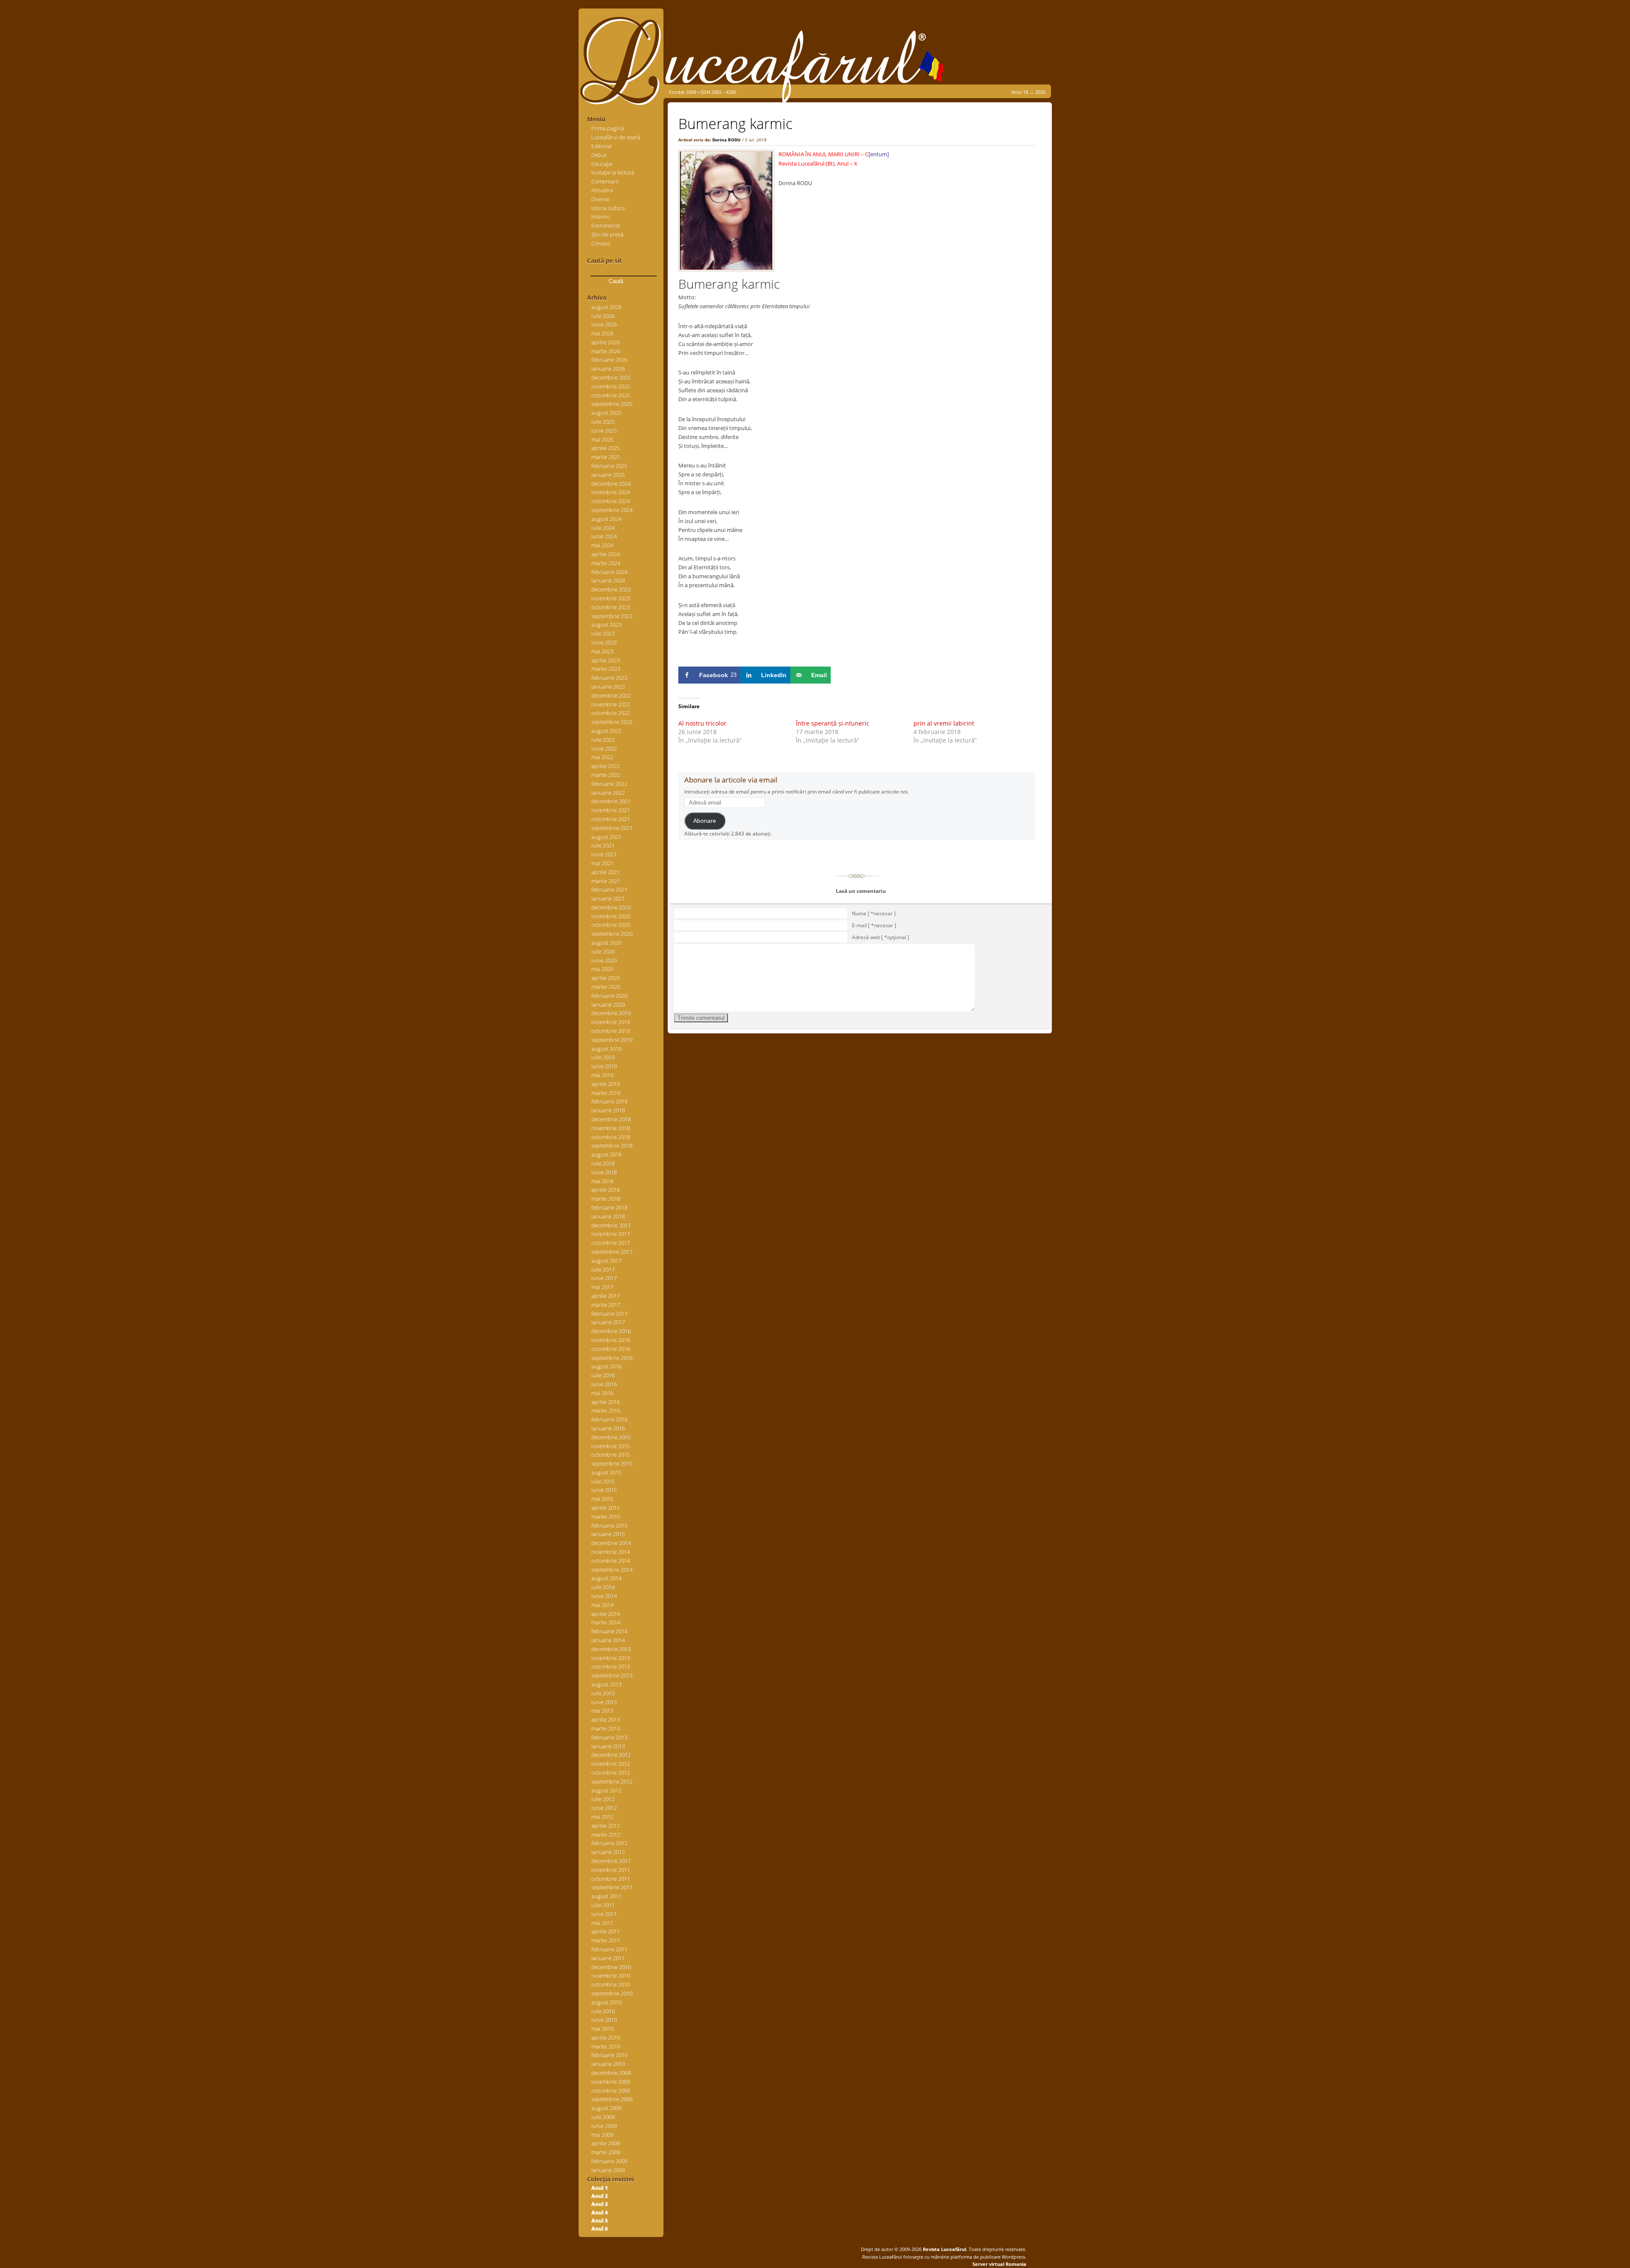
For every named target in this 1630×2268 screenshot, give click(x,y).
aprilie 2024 (606, 554)
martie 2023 (606, 669)
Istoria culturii (608, 208)
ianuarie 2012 (608, 1852)
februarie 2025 (609, 466)
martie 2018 (606, 1199)
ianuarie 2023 (608, 687)
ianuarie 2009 (608, 2170)
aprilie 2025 (606, 448)
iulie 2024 (603, 528)
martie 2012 (606, 1835)
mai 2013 (602, 1711)
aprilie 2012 (606, 1826)
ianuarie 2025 (608, 475)
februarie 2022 (609, 784)
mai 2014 (602, 1605)
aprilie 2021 (606, 872)
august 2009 (606, 2108)
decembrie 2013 (611, 1649)
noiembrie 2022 (611, 704)
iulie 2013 (603, 1693)
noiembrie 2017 (611, 1234)
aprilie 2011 (606, 1931)
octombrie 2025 (611, 395)
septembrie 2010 (612, 1993)
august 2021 (606, 837)
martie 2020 (606, 987)
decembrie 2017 (611, 1225)
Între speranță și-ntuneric (833, 723)
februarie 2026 (609, 360)
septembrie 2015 (612, 1463)
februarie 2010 (609, 2055)
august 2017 (606, 1261)
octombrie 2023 (611, 607)
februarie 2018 (609, 1207)
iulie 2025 (603, 422)
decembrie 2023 (611, 589)
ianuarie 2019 (608, 1110)
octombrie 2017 (611, 1243)
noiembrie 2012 (611, 1764)
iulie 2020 (603, 951)
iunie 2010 (604, 2020)
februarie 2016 (609, 1419)
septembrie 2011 (612, 1887)
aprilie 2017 (606, 1296)
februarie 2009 (609, 2161)
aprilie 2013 (606, 1719)
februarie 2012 (609, 1843)
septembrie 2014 (612, 1570)
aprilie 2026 (606, 342)
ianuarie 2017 (608, 1322)
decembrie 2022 (611, 695)
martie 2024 (606, 563)
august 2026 (606, 307)
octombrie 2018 (611, 1137)
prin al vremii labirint (944, 723)
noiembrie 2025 (611, 386)
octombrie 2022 (611, 713)
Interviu (601, 217)
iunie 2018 (604, 1172)
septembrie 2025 (612, 404)
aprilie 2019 (606, 1084)
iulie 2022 (603, 740)
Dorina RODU (726, 140)
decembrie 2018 (611, 1119)
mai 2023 (602, 651)
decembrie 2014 (611, 1543)
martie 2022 (606, 775)
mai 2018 (602, 1181)
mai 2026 (602, 333)
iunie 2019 (604, 1066)
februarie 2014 (609, 1631)
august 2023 (606, 625)
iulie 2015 (603, 1481)
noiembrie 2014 (611, 1552)
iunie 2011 (604, 1914)
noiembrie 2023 (611, 598)
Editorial (601, 146)
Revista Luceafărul (944, 2249)
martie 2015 (606, 1517)
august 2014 (606, 1578)
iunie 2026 (604, 324)
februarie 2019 (609, 1101)
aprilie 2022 (606, 766)
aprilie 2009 (606, 2143)
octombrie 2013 (611, 1666)
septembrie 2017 (612, 1252)
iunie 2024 (604, 536)
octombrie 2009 (611, 2091)
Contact (601, 243)
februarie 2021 (609, 889)
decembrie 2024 (611, 484)
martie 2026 (606, 351)
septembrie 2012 (612, 1781)
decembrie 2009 (611, 2073)
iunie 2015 (604, 1490)
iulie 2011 (603, 1905)
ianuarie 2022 (608, 793)
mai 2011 (602, 1923)
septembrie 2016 (612, 1358)
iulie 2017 (603, 1269)
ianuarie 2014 (608, 1640)
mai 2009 (602, 2135)
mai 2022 (602, 757)
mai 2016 (602, 1393)
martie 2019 (606, 1093)
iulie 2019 (603, 1057)
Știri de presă (607, 234)
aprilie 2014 (606, 1614)
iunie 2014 (604, 1596)
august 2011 (606, 1896)
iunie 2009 (604, 2126)
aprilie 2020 (606, 978)
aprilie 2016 (606, 1402)
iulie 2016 (603, 1375)
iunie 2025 (604, 431)
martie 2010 (606, 2046)
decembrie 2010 (611, 1967)
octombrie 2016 (611, 1349)
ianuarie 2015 (608, 1534)
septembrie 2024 (612, 510)
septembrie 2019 (612, 1040)
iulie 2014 (603, 1587)
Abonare (705, 821)
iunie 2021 (604, 854)
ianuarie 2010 (608, 2064)
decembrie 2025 (611, 377)
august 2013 (606, 1684)
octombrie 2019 (611, 1031)
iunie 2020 (604, 960)
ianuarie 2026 (608, 369)
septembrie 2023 (612, 616)
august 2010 (606, 2002)
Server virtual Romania (999, 2264)
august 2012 (606, 1790)
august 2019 (606, 1049)
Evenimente (606, 225)
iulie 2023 (603, 633)
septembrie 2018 (612, 1145)
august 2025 (606, 413)
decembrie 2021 (611, 801)
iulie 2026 (603, 316)
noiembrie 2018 (611, 1128)
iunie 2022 (604, 748)
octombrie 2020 (611, 925)
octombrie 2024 (611, 501)
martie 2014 (606, 1622)
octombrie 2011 (611, 1879)
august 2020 (606, 943)
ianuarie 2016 (608, 1428)
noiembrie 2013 (611, 1658)
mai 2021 (602, 863)
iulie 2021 (603, 845)
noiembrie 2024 (611, 492)
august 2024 (606, 519)
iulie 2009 (603, 2117)
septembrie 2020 (612, 934)
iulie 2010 (603, 2011)
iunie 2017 (604, 1278)
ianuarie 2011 (608, 1958)
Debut (599, 155)
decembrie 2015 (611, 1437)
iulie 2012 (603, 1799)
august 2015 (606, 1472)
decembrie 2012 (611, 1755)
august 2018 (606, 1154)
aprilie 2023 (606, 660)
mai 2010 (602, 2029)
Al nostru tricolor (702, 723)
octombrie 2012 (611, 1773)
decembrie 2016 (611, 1331)
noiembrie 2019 (611, 1022)
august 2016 (606, 1366)
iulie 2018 (603, 1163)
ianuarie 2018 (608, 1216)
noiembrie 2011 (611, 1870)
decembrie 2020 (611, 907)
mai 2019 (602, 1075)
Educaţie (602, 164)
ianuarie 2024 (608, 580)
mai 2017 (602, 1287)
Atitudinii (602, 190)
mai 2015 (602, 1499)
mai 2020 (602, 969)
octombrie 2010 (611, 1984)
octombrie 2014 (611, 1561)
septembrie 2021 (612, 828)
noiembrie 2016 (611, 1340)
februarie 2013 (609, 1737)
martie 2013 (606, 1728)
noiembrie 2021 (611, 810)
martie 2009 (606, 2152)
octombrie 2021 (611, 819)
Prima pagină (608, 128)
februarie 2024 (609, 572)
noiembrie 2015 (611, 1446)
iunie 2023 (604, 642)
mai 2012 (602, 1817)
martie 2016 (606, 1410)
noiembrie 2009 (611, 2082)
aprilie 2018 (606, 1190)
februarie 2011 (609, 1949)
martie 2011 (606, 1940)
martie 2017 (606, 1305)
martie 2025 (606, 457)
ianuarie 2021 (608, 898)
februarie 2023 (609, 678)
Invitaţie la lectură (613, 172)
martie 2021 (606, 881)
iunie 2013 (604, 1702)
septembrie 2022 (612, 722)
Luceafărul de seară (616, 137)
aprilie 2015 (606, 1508)
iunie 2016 (604, 1384)
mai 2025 (602, 439)
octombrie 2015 (611, 1455)
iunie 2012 (604, 1808)
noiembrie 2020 (611, 916)
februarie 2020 (609, 996)
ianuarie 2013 (608, 1746)
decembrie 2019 (611, 1013)
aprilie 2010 (606, 2037)
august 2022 (606, 731)
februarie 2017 (609, 1314)
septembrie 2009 (612, 2099)
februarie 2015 (609, 1525)
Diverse (600, 199)
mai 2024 (602, 545)
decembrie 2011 (611, 1861)
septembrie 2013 (612, 1675)
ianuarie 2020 (608, 1005)
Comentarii (605, 181)
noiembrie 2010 (611, 1975)
